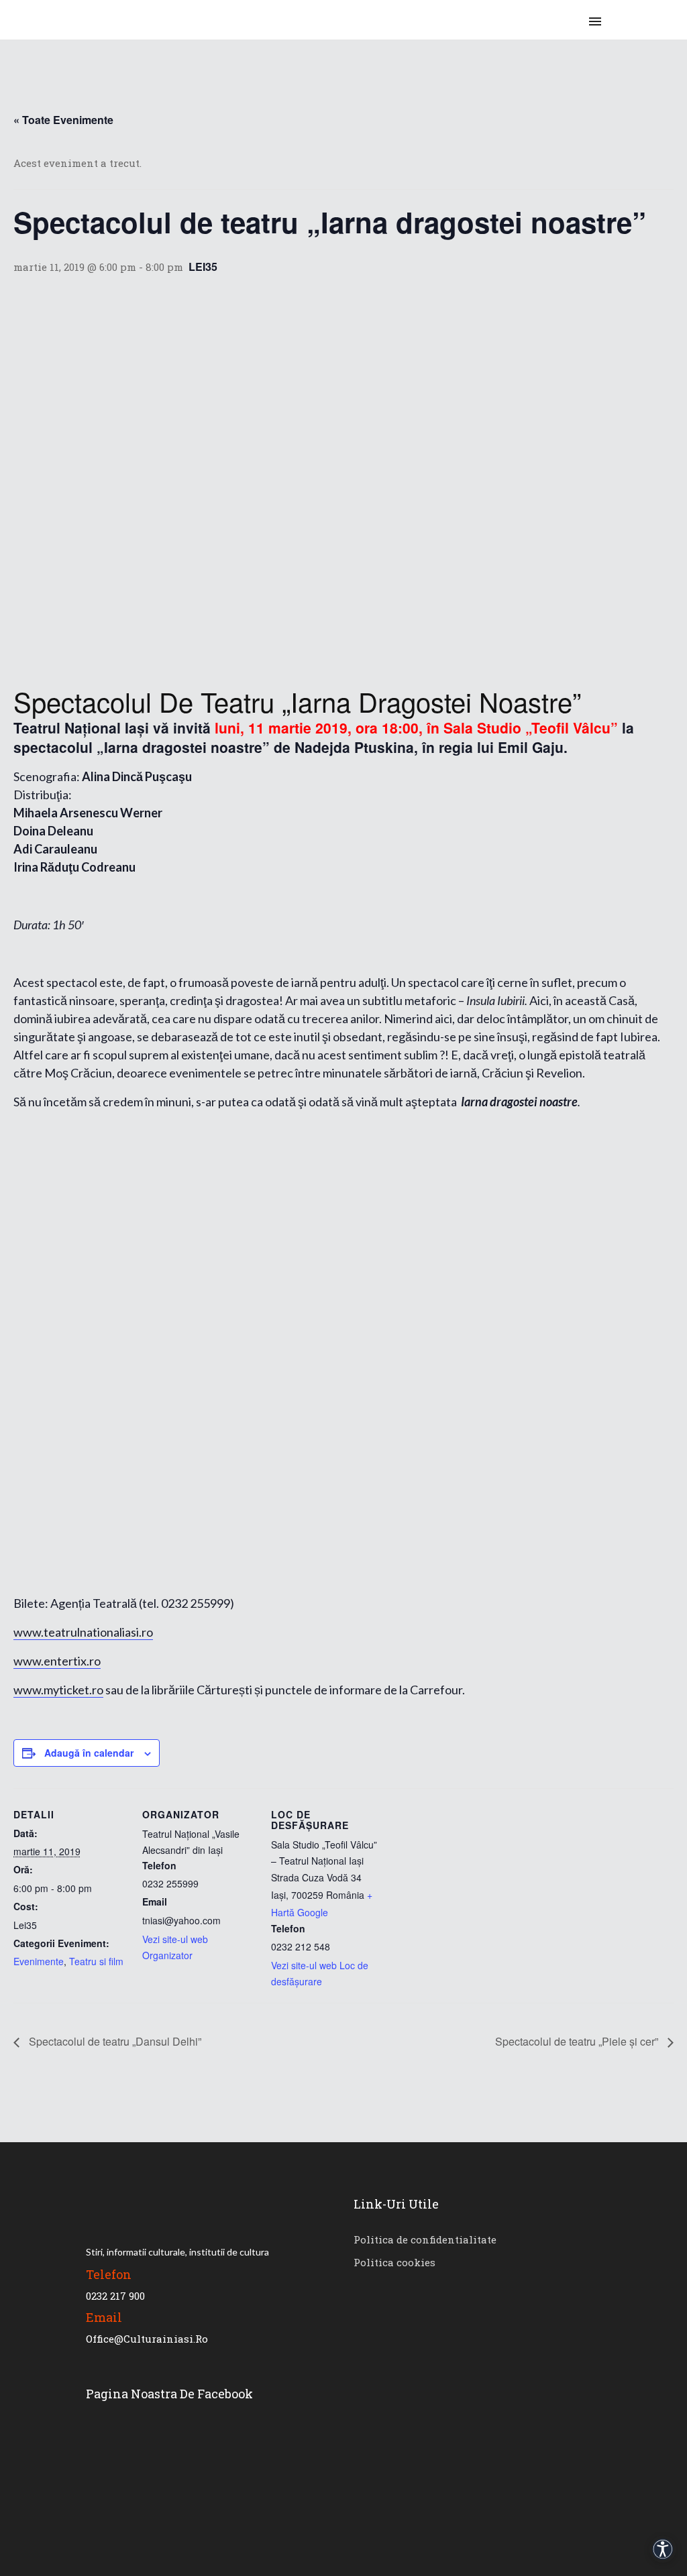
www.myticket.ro (58, 1690)
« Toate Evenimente (63, 120)
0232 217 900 (115, 2296)
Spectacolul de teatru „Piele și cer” (578, 2041)
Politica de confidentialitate (425, 2239)
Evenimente (39, 1961)
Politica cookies (394, 2262)
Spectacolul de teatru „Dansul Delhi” (114, 2041)
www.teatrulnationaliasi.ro (83, 1632)
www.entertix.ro (57, 1661)
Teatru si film (96, 1961)
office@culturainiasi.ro (147, 2339)
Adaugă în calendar (89, 1753)
